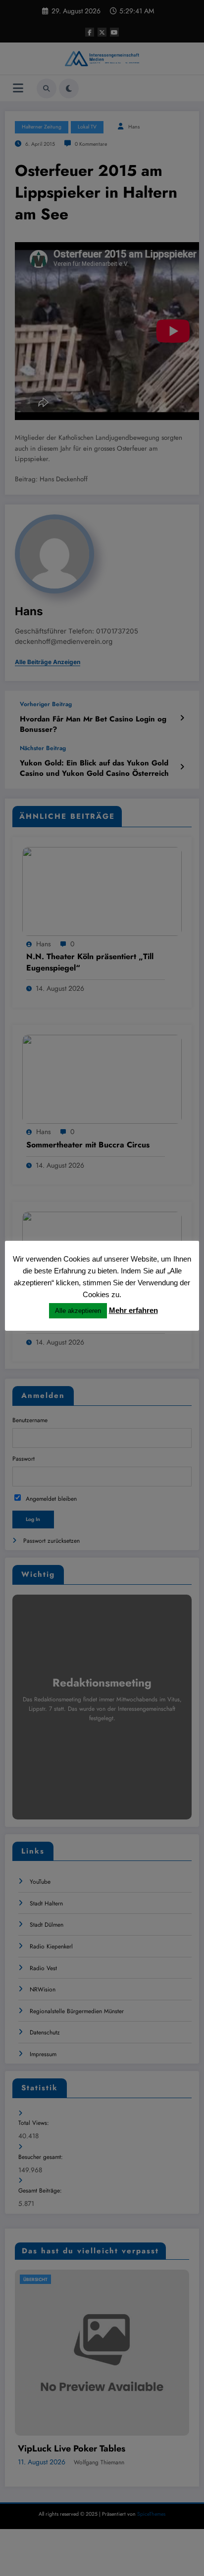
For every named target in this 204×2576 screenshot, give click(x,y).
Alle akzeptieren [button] (78, 1311)
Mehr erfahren (133, 1310)
